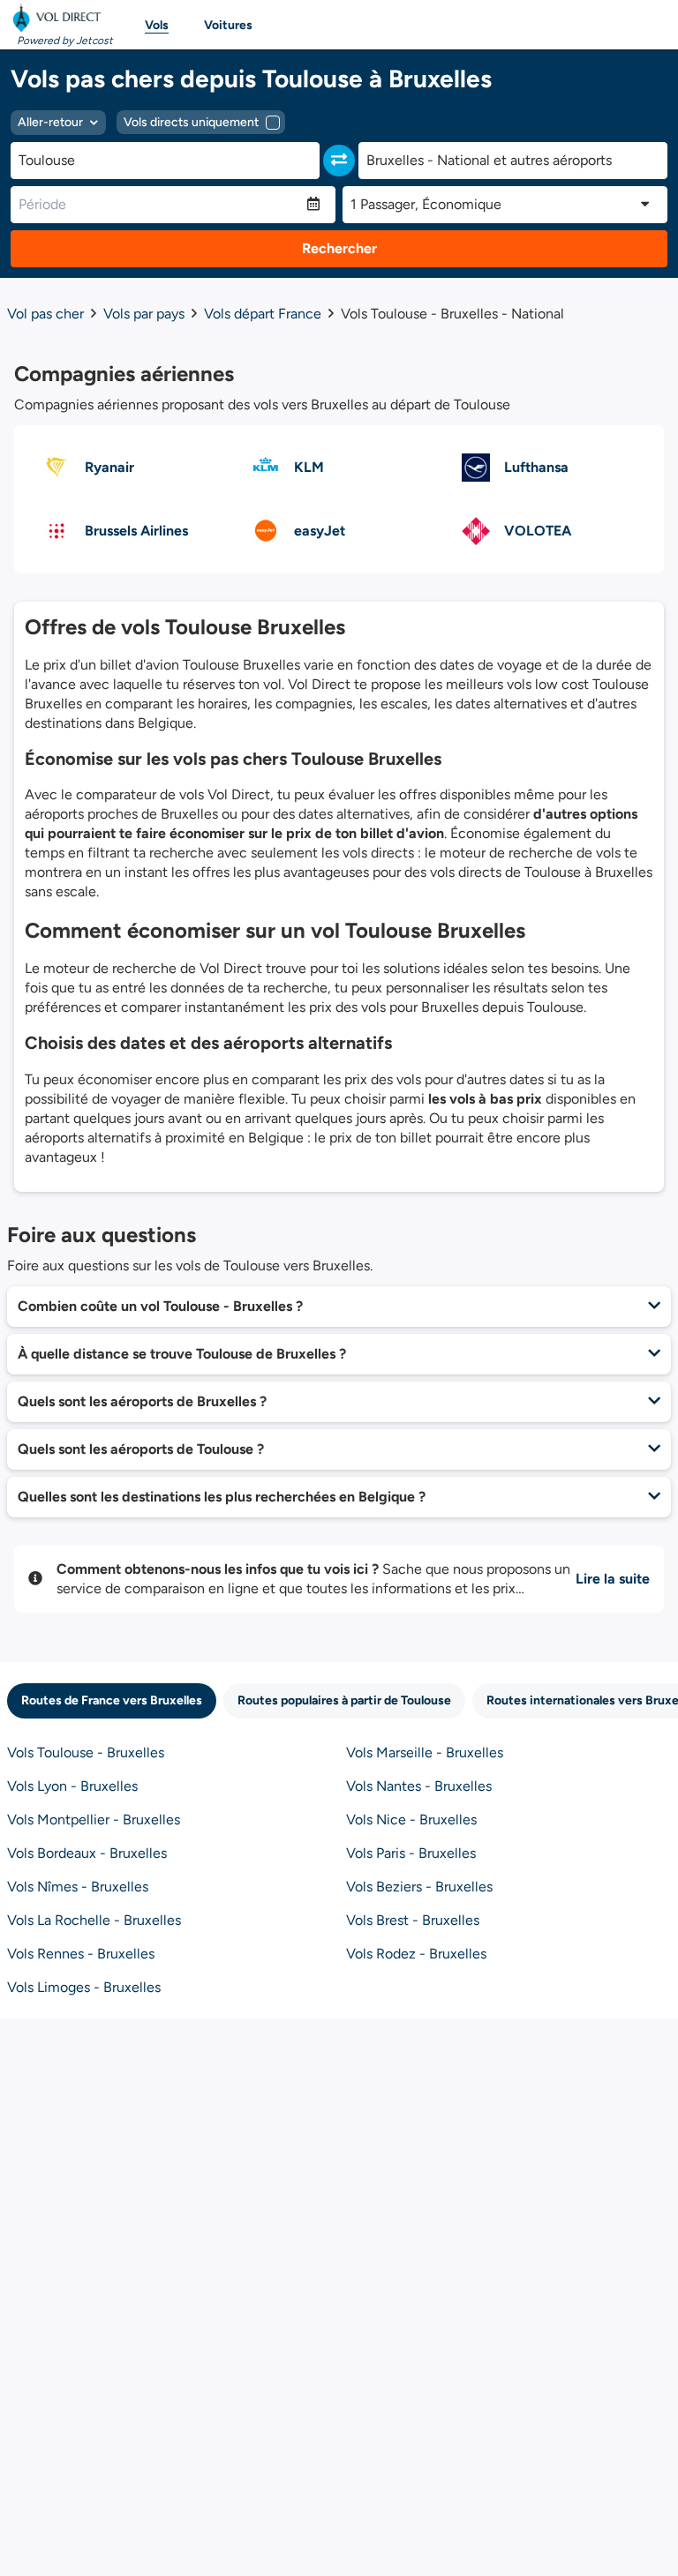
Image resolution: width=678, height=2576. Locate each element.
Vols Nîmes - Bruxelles (78, 1887)
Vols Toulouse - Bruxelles (86, 1752)
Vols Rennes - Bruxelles (81, 1954)
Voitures (228, 25)
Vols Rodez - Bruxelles (416, 1954)
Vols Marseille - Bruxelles (425, 1752)
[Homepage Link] (60, 18)
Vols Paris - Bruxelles (411, 1853)
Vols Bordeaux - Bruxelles (87, 1853)
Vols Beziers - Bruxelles (419, 1887)
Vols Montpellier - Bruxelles (94, 1820)
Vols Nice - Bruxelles (411, 1820)
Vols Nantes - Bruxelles (419, 1786)
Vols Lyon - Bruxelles (72, 1786)
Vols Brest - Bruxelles (413, 1920)
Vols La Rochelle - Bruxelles (94, 1920)
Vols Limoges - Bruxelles (84, 1987)
